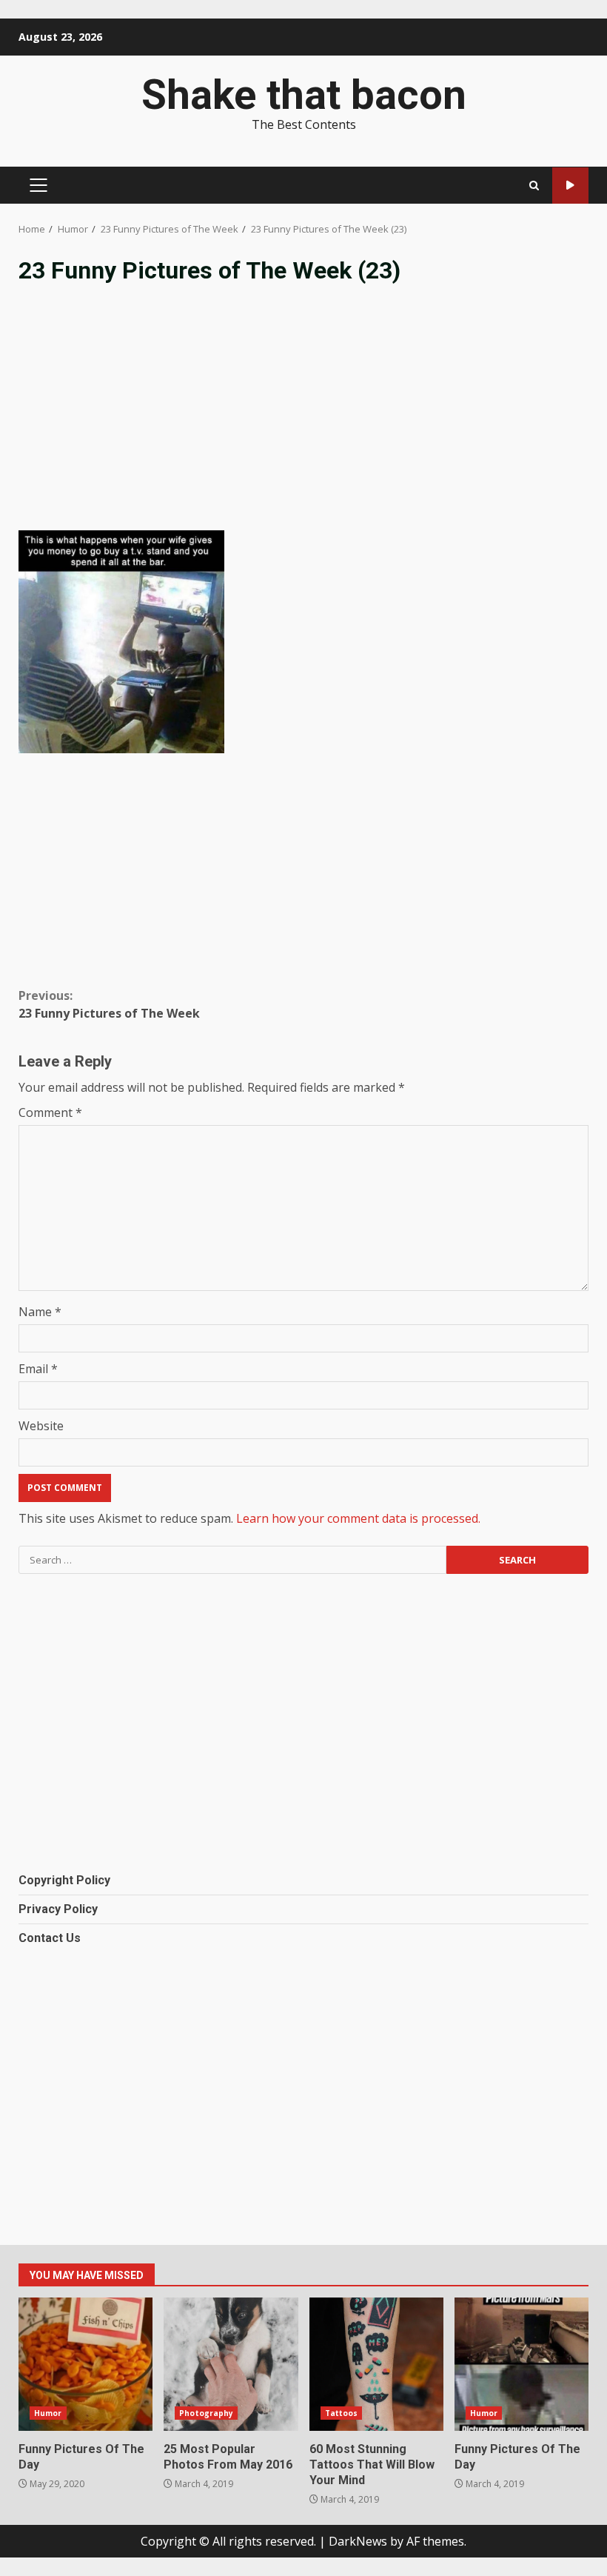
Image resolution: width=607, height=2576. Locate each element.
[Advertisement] (303, 419)
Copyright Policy (64, 1880)
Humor (48, 2413)
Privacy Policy (58, 1909)
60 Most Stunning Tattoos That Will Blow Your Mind (376, 2364)
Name (40, 1312)
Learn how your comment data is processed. (358, 1518)
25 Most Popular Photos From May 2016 (231, 2364)
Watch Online (570, 186)
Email (38, 1369)
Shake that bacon (304, 95)
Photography (206, 2413)
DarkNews (358, 2541)
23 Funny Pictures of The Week (109, 1004)
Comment (50, 1112)
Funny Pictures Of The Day (85, 2364)
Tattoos (342, 2413)
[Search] (534, 186)
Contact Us (50, 1938)
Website (41, 1426)
